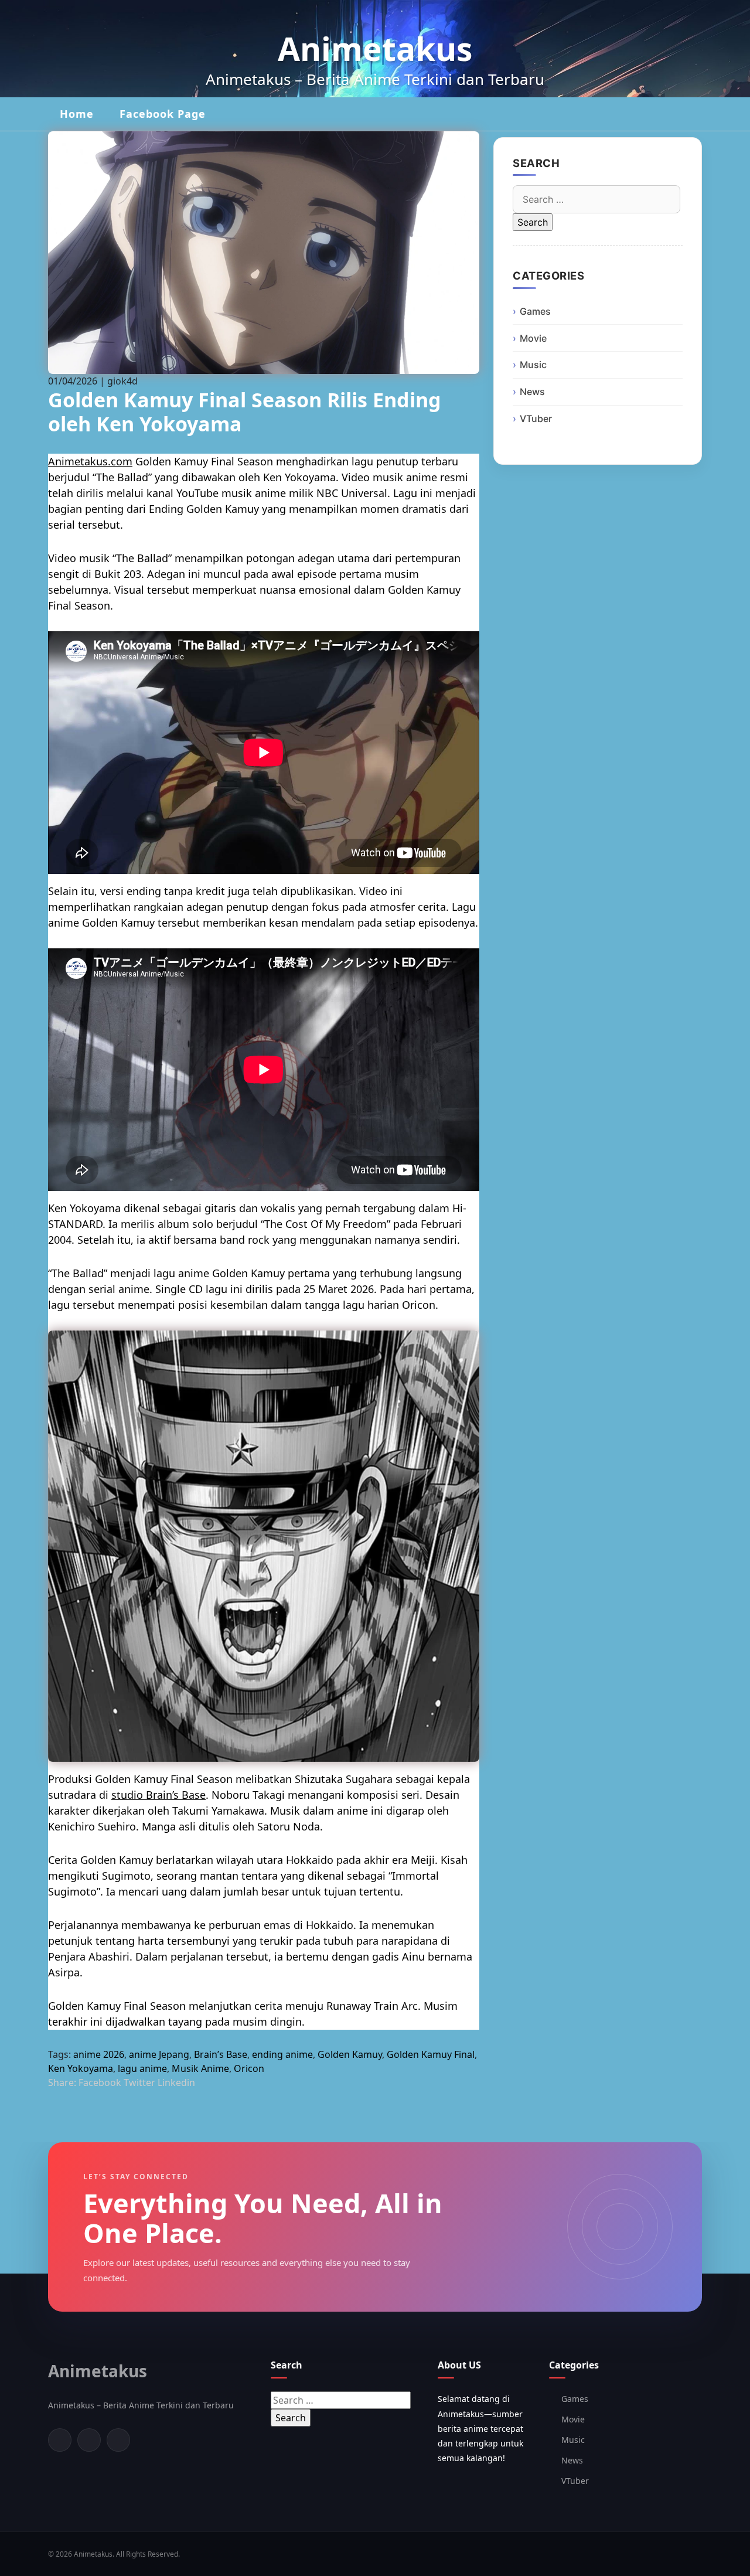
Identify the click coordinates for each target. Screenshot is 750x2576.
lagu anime (142, 2068)
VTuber (536, 418)
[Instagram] (118, 2440)
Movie (533, 338)
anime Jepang (159, 2054)
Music (533, 365)
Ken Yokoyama (81, 2068)
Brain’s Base (221, 2054)
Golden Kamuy (350, 2054)
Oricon (249, 2068)
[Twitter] (89, 2440)
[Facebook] (60, 2440)
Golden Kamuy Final (431, 2054)
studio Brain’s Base (158, 1795)
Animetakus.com (90, 461)
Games (535, 311)
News (532, 392)
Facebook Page (163, 114)
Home (77, 114)
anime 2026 (99, 2054)
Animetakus (375, 48)
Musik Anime (200, 2068)
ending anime (282, 2054)
